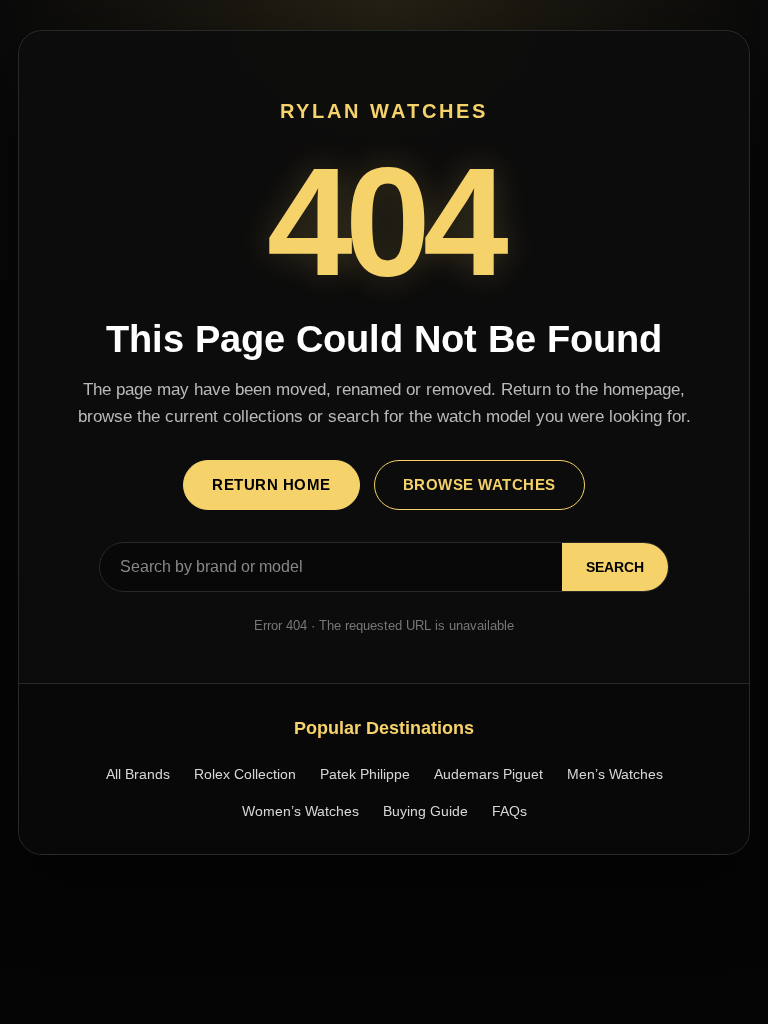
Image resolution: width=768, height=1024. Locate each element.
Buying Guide (425, 811)
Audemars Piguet (488, 774)
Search (615, 567)
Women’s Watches (300, 811)
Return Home (271, 484)
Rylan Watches (384, 111)
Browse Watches (479, 484)
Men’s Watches (615, 774)
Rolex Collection (245, 774)
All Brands (138, 774)
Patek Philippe (365, 774)
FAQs (509, 811)
